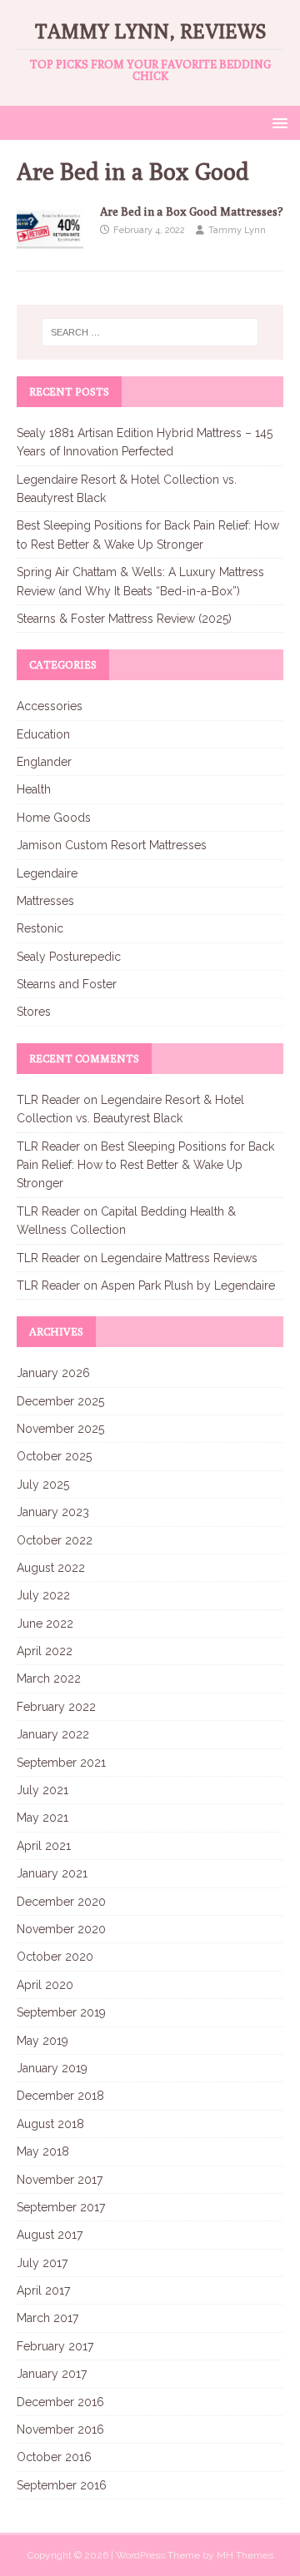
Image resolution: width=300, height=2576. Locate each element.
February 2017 (55, 2346)
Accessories (50, 706)
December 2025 (60, 1401)
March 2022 (49, 1678)
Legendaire (47, 873)
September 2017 (61, 2207)
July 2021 (42, 1790)
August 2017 (50, 2235)
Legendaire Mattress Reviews (179, 1258)
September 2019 (61, 2012)
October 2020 (55, 1957)
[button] (277, 122)
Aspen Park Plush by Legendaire (188, 1286)
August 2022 (51, 1568)
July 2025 (43, 1484)
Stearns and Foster (67, 984)
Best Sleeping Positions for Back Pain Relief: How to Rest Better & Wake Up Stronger (145, 1165)
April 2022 (45, 1651)
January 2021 (52, 1873)
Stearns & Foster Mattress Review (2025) (124, 619)
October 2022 (55, 1540)
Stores (34, 1012)
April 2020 (45, 1985)
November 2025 (60, 1429)
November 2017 (60, 2180)
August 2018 (50, 2124)
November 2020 (61, 1929)
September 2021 (61, 1763)
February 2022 (56, 1707)
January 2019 (52, 2068)
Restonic (40, 928)
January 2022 (53, 1734)
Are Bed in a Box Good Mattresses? (192, 211)
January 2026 (53, 1373)
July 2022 (43, 1595)
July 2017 (42, 2263)
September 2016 (62, 2485)
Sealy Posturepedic (69, 957)
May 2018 (43, 2151)
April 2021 (44, 1846)
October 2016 (54, 2457)
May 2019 (42, 2041)
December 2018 (60, 2096)
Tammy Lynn (237, 230)
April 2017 (43, 2290)
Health (34, 789)
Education (43, 734)
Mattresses (45, 901)
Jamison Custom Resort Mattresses (112, 845)
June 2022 (45, 1624)
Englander (44, 762)
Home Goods (54, 818)
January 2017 (52, 2374)
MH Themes (245, 2555)
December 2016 (60, 2402)
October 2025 (54, 1456)
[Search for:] (150, 332)
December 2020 (61, 1902)
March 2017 (47, 2318)
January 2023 (53, 1512)
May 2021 (42, 1818)
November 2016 (60, 2429)
